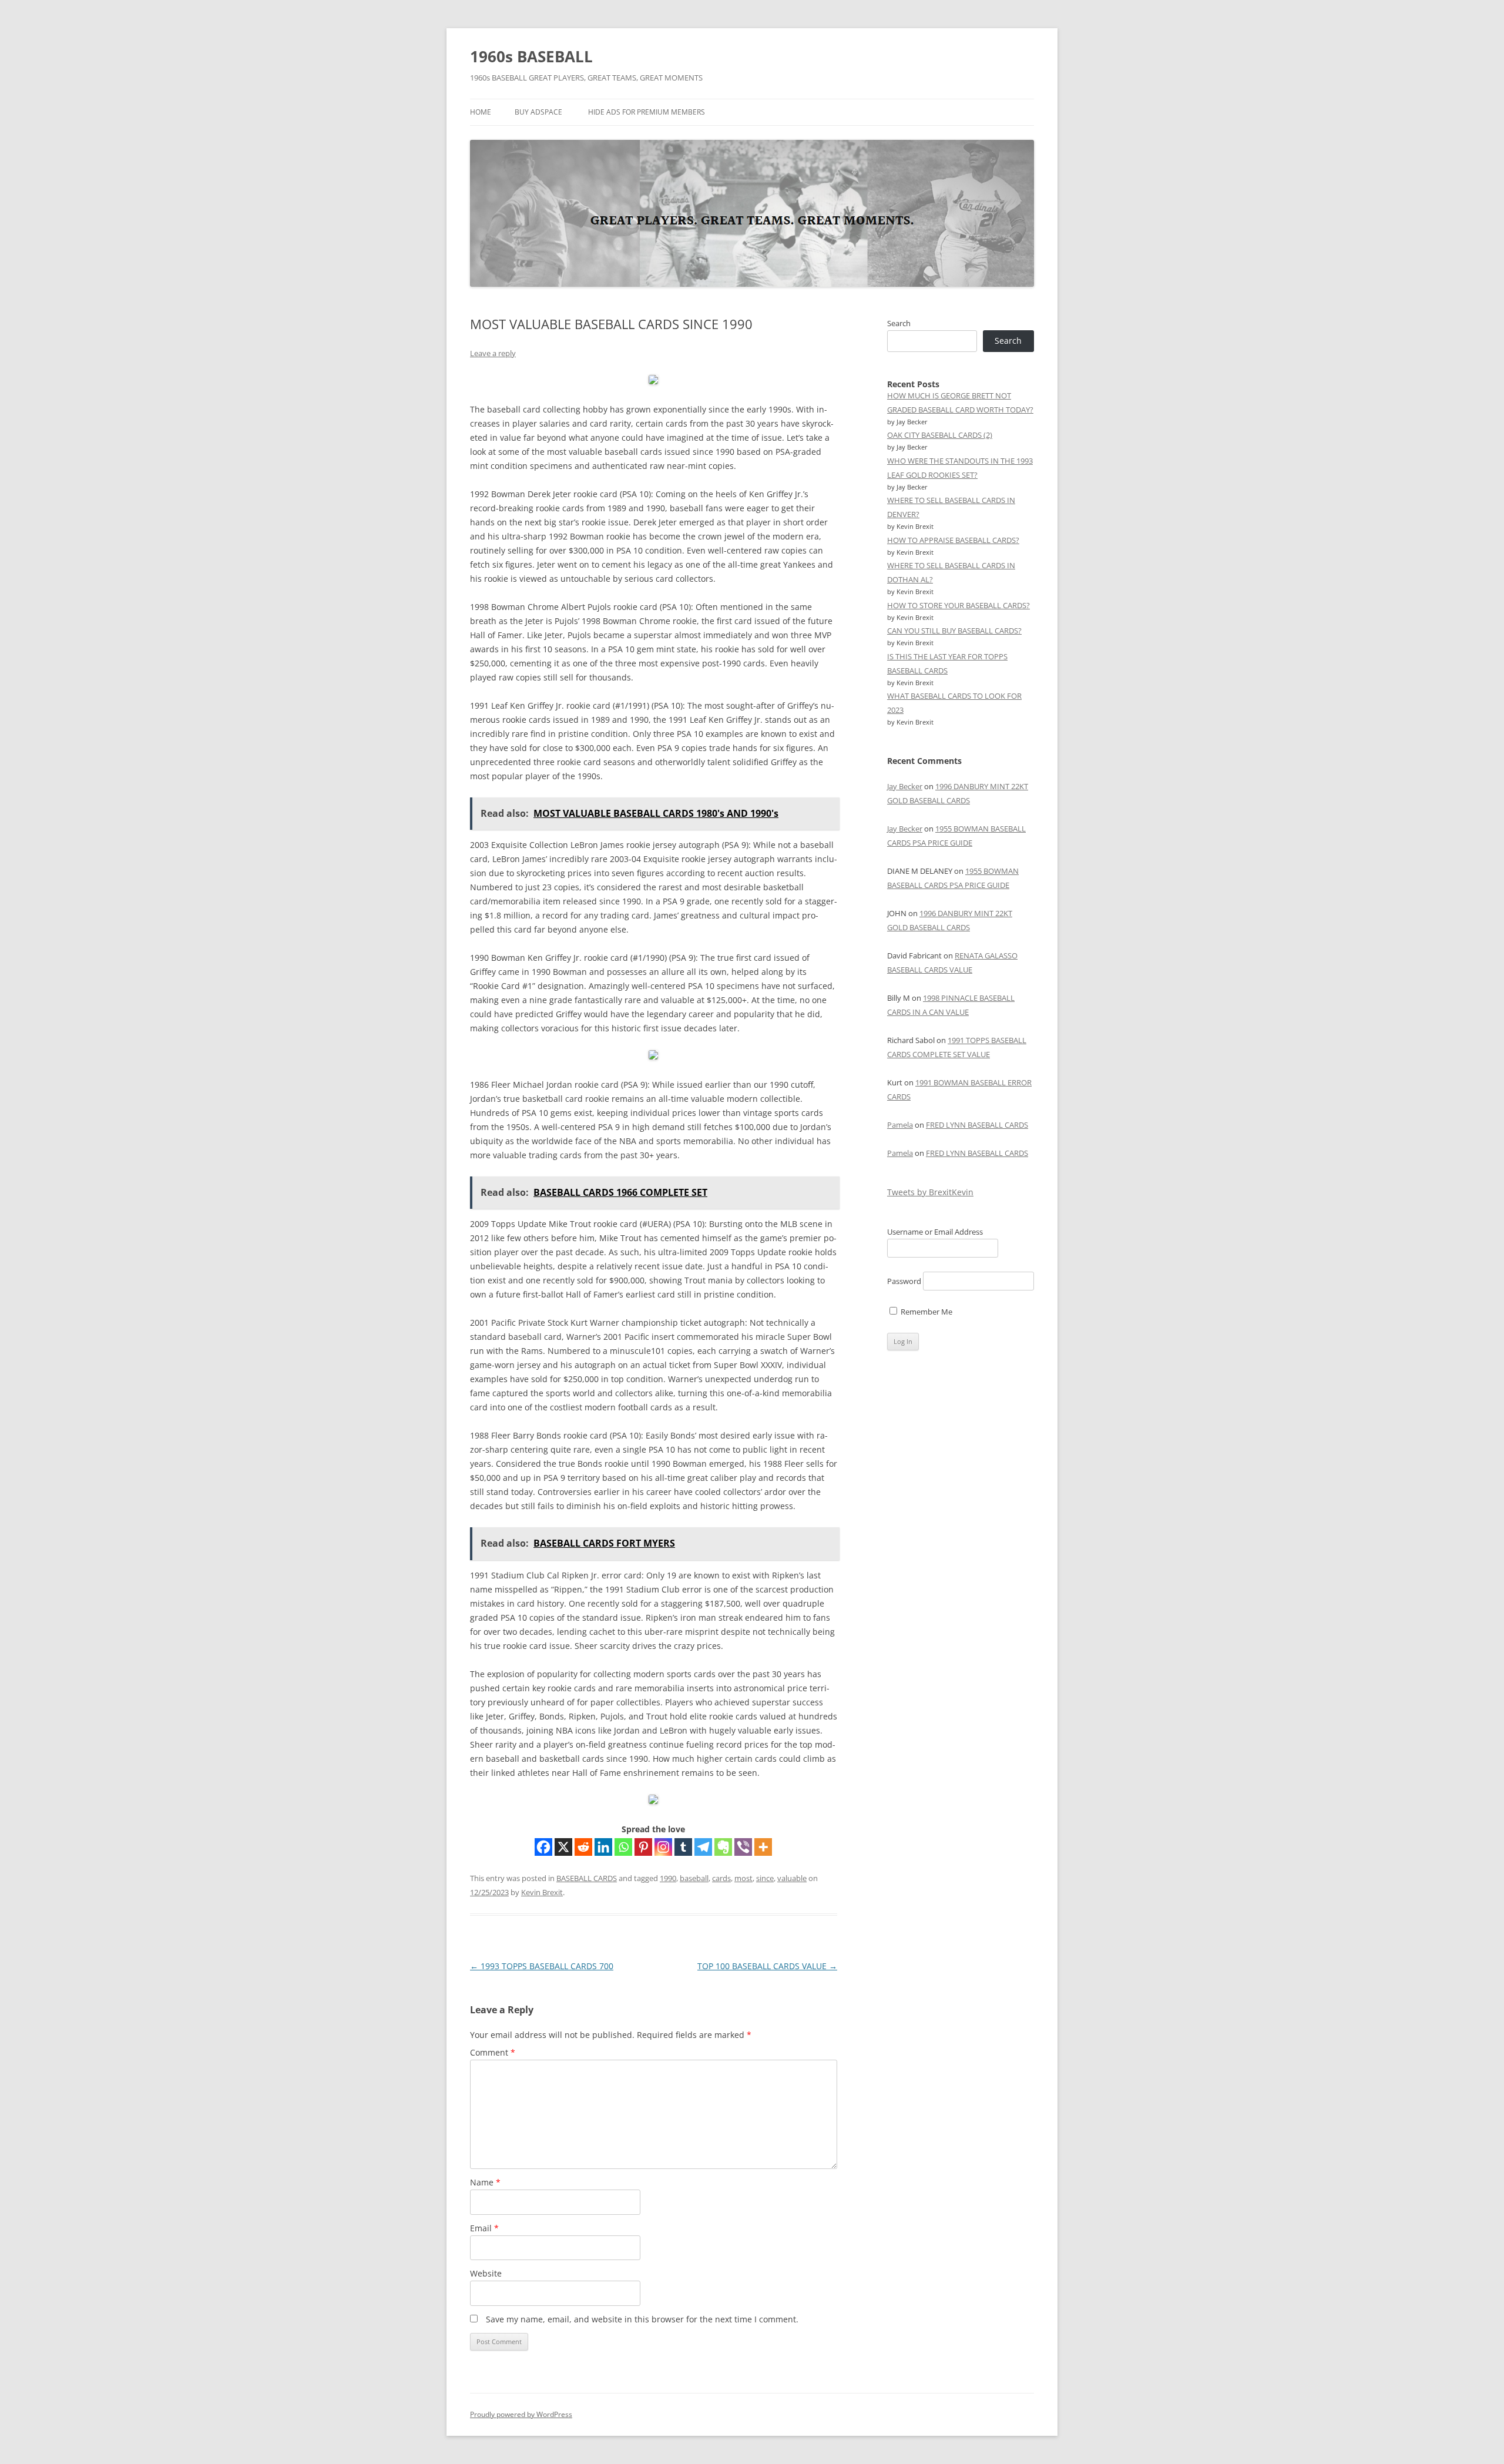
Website (486, 2273)
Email (484, 2228)
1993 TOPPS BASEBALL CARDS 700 (542, 1966)
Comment (493, 2052)
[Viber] (743, 1847)
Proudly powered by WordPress (521, 2414)
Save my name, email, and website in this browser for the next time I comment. (642, 2319)
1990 (668, 1878)
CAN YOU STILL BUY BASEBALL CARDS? (954, 631)
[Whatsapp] (623, 1847)
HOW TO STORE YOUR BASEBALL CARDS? (959, 605)
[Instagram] (663, 1847)
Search (899, 323)
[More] (763, 1847)
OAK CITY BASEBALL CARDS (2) (940, 435)
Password (904, 1281)
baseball (694, 1878)
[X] (563, 1847)
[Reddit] (583, 1847)
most (743, 1878)
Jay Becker (905, 786)
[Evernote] (723, 1847)
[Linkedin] (603, 1847)
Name (485, 2182)
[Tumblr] (683, 1847)
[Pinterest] (643, 1847)
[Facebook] (543, 1847)
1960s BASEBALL (531, 56)
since (765, 1878)
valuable (792, 1878)
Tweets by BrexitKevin (930, 1192)
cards (721, 1878)
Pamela (900, 1125)
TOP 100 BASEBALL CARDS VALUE (767, 1966)
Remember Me (926, 1312)
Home (481, 112)
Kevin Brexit (542, 1892)
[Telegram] (703, 1847)
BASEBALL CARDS (587, 1878)
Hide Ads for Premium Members (647, 112)
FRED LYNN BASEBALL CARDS (977, 1125)
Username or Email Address (935, 1232)
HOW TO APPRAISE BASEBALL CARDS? (953, 540)
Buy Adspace (538, 112)
